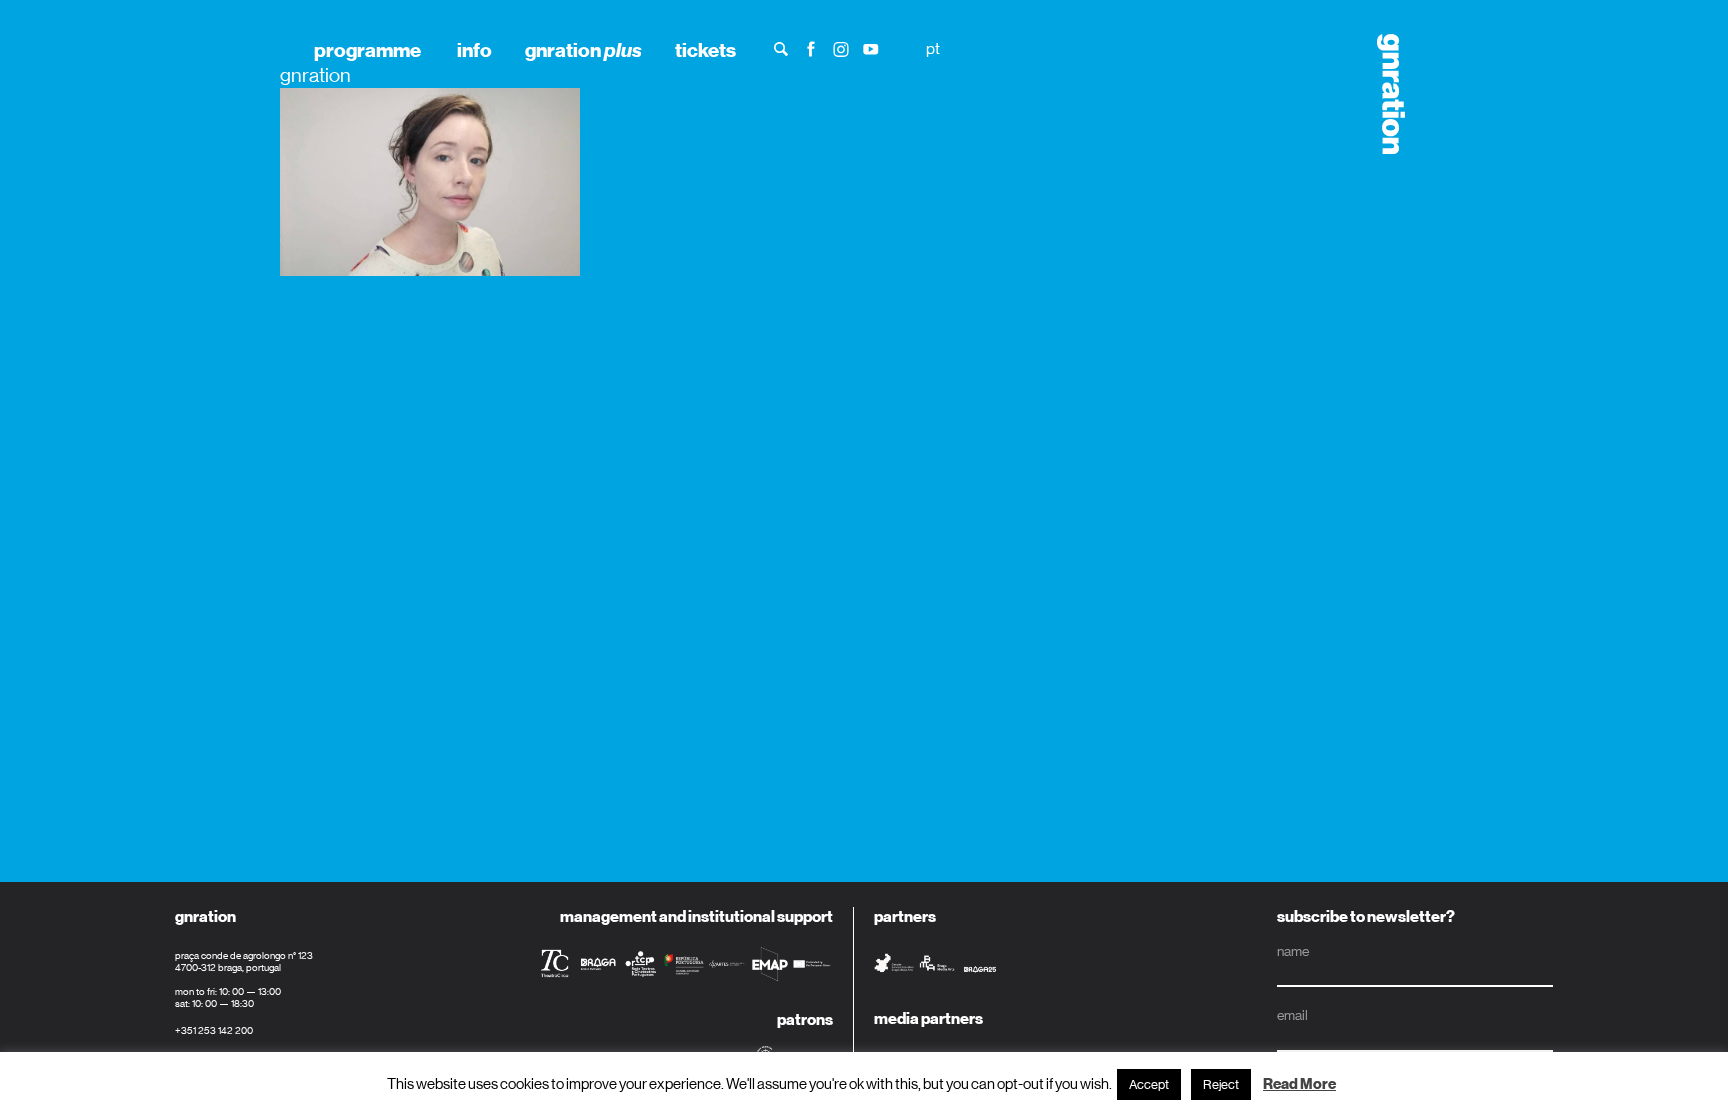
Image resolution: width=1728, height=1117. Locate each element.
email (1292, 1015)
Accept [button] (1149, 1084)
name (1293, 951)
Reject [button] (1221, 1084)
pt (933, 48)
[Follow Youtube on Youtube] (871, 47)
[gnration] (1383, 94)
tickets (705, 50)
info (474, 50)
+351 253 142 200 (214, 1030)
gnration (583, 50)
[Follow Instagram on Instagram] (841, 47)
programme (367, 50)
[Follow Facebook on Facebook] (811, 47)
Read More (1299, 1084)
